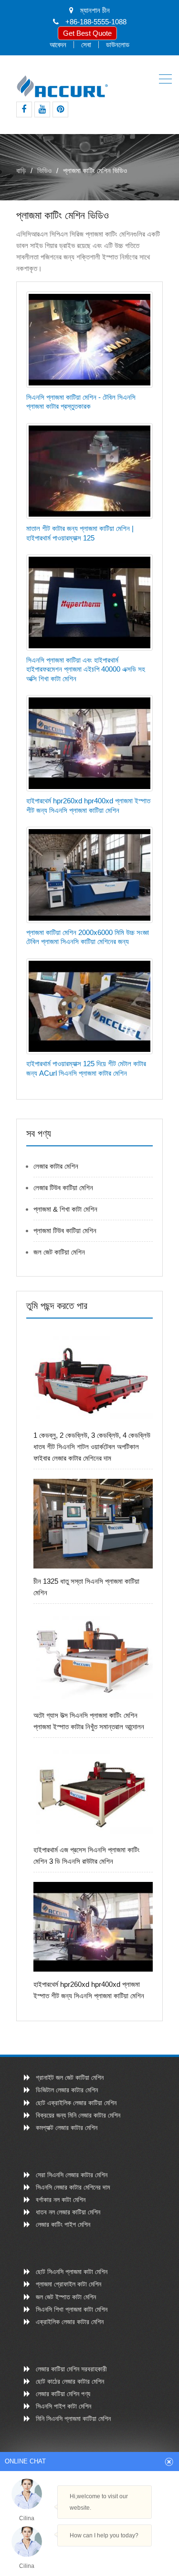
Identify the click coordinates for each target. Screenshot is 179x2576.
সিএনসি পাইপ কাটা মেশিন (63, 2406)
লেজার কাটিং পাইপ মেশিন (63, 2224)
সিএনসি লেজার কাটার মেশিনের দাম (73, 2187)
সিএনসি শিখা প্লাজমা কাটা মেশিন (72, 2309)
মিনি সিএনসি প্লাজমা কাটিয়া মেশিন (73, 2419)
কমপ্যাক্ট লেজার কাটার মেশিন (67, 2128)
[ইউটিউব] (42, 109)
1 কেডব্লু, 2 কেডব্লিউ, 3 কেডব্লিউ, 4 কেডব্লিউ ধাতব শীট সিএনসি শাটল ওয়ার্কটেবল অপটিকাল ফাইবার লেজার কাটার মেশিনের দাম (92, 1447)
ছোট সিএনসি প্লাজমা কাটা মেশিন (72, 2272)
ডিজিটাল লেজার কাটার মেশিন (67, 2090)
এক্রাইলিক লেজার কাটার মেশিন (70, 2322)
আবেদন (58, 45)
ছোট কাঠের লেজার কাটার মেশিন (70, 2381)
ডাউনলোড (118, 45)
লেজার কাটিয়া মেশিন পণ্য (63, 2394)
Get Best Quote (87, 33)
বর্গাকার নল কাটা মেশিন (61, 2200)
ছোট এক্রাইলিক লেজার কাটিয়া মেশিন (76, 2103)
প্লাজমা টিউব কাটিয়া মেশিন (65, 1231)
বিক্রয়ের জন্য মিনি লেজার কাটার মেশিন (78, 2115)
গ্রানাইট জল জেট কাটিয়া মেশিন (70, 2077)
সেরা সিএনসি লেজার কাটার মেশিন (72, 2175)
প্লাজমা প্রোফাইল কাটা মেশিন (68, 2284)
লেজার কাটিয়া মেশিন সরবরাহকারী (71, 2369)
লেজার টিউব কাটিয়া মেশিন (63, 1188)
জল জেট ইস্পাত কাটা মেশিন (66, 2297)
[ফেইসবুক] (24, 109)
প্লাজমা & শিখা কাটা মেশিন (65, 1209)
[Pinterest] (60, 109)
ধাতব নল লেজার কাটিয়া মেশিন (68, 2212)
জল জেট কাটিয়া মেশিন (59, 1252)
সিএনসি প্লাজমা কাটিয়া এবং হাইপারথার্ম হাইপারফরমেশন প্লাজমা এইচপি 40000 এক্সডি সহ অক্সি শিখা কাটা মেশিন (86, 669)
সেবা (86, 45)
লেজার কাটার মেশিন (56, 1166)
